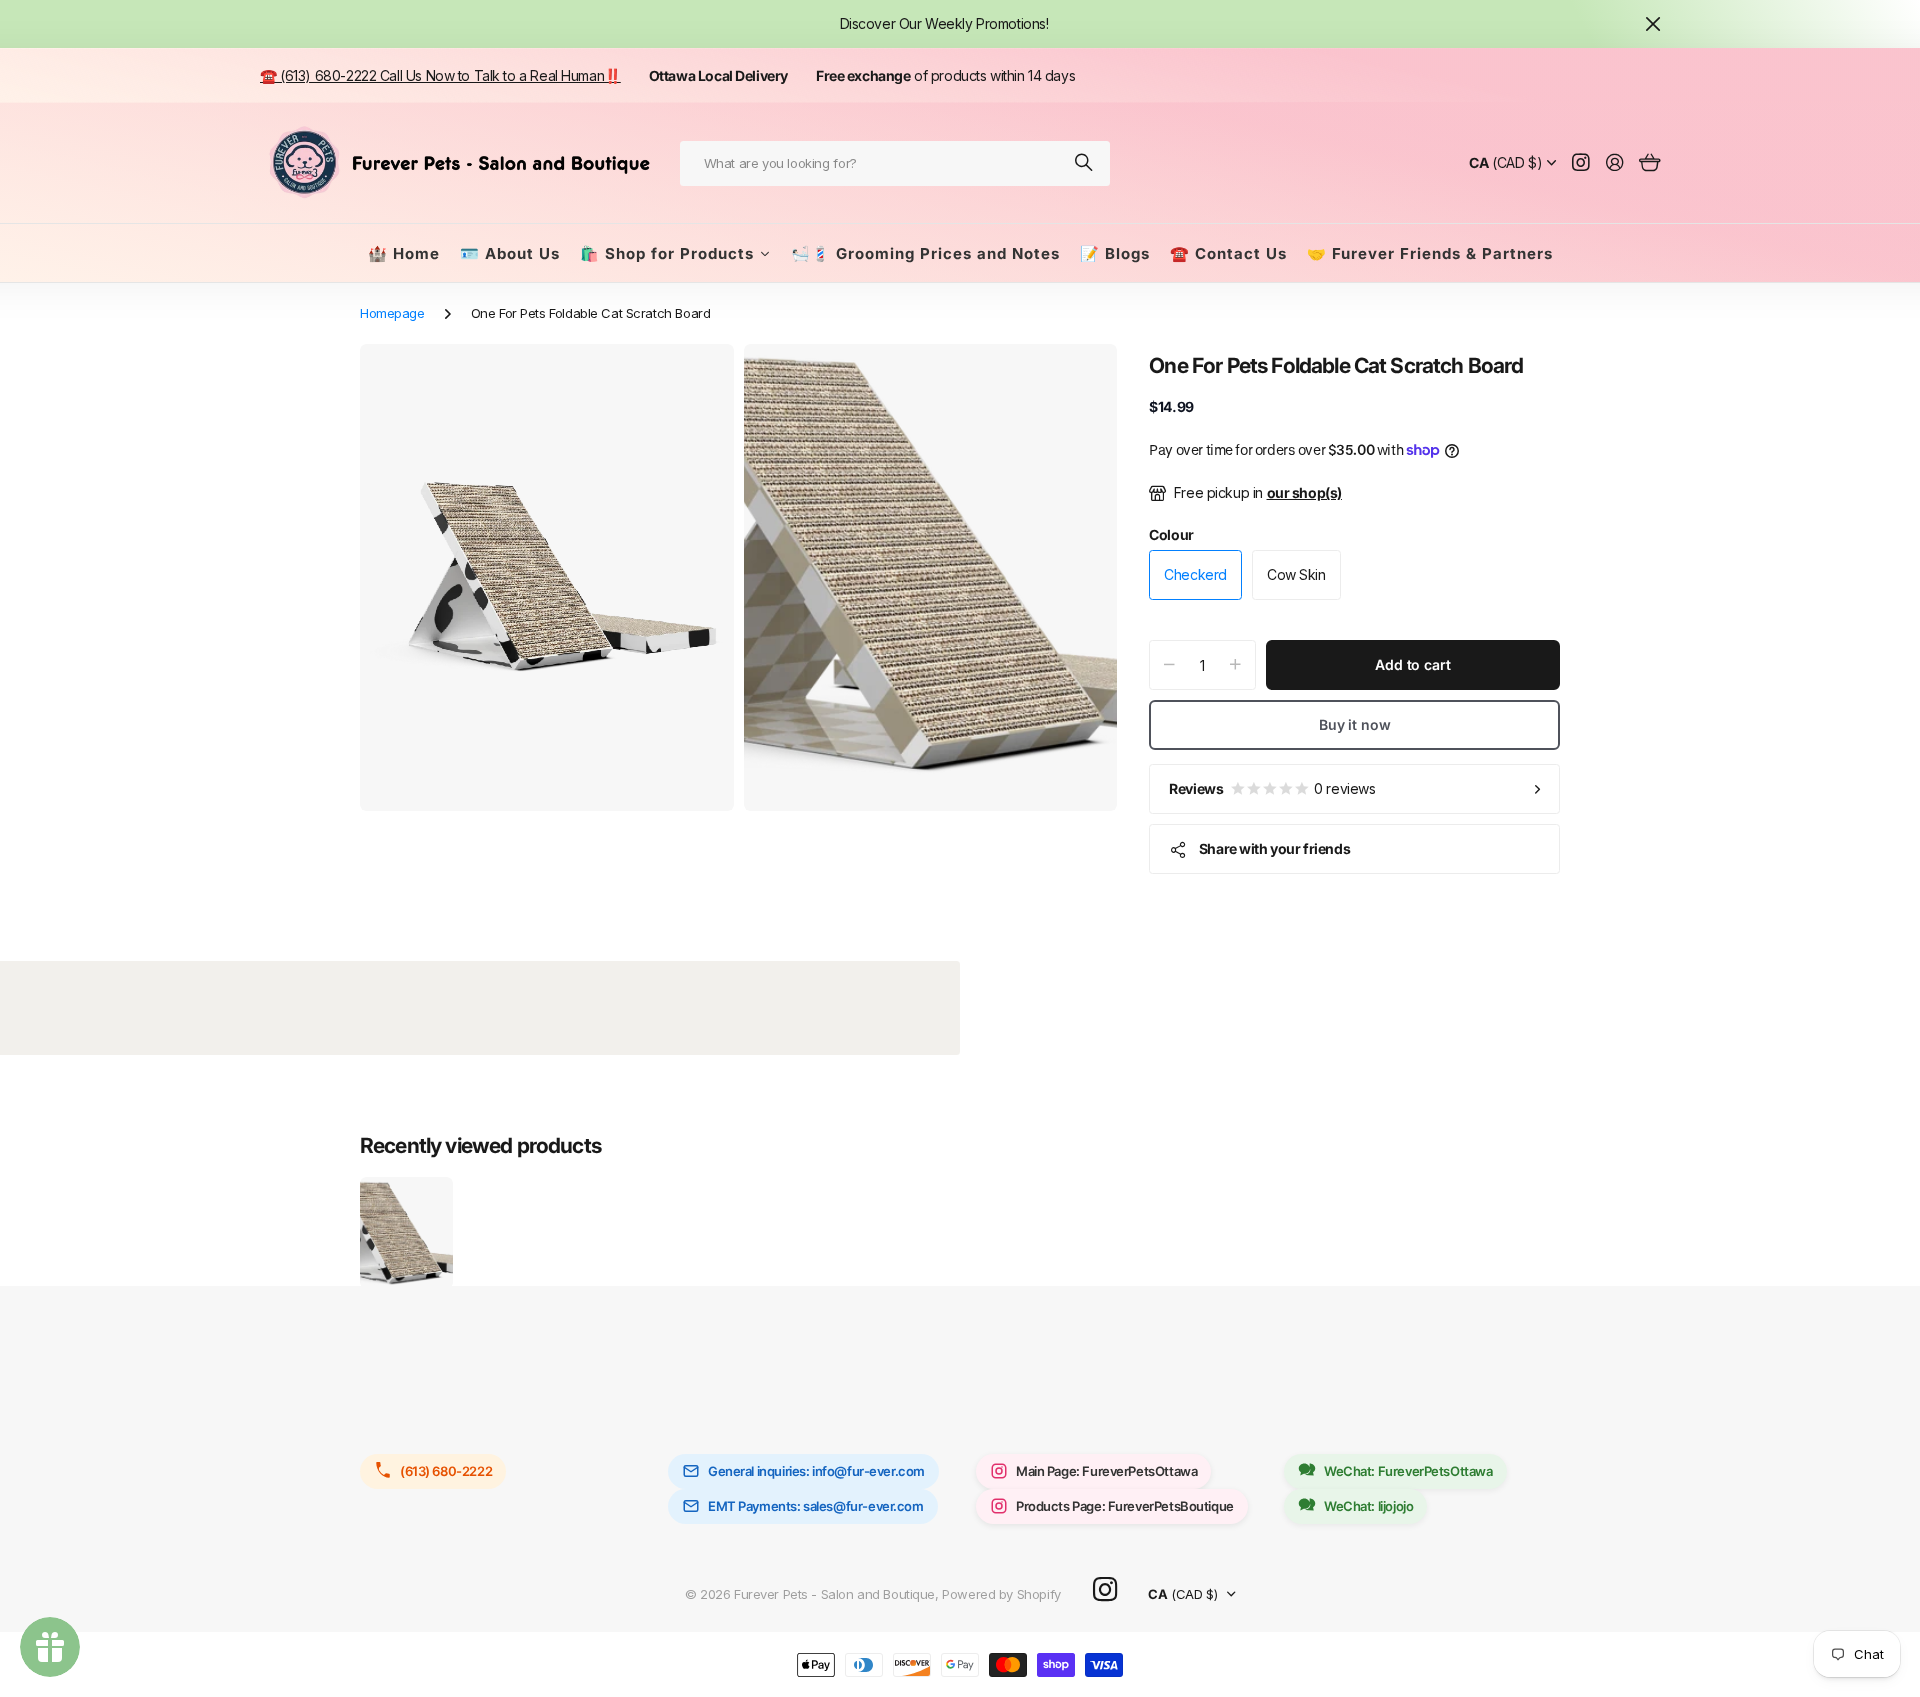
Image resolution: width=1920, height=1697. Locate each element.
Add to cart (1412, 664)
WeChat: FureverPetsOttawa (1408, 1471)
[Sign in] (1615, 163)
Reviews (1272, 788)
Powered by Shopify (1001, 1594)
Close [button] (1653, 24)
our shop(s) (1304, 492)
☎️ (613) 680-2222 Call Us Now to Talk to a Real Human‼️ (440, 75)
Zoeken (1085, 163)
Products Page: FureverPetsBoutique (1125, 1506)
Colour (1171, 534)
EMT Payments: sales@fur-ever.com (816, 1506)
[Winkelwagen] (1649, 163)
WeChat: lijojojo (1368, 1506)
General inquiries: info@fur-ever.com (816, 1471)
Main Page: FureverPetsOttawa (1106, 1471)
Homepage (392, 313)
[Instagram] (1105, 1590)
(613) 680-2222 (446, 1471)
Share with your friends (1274, 848)
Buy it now (1355, 724)
